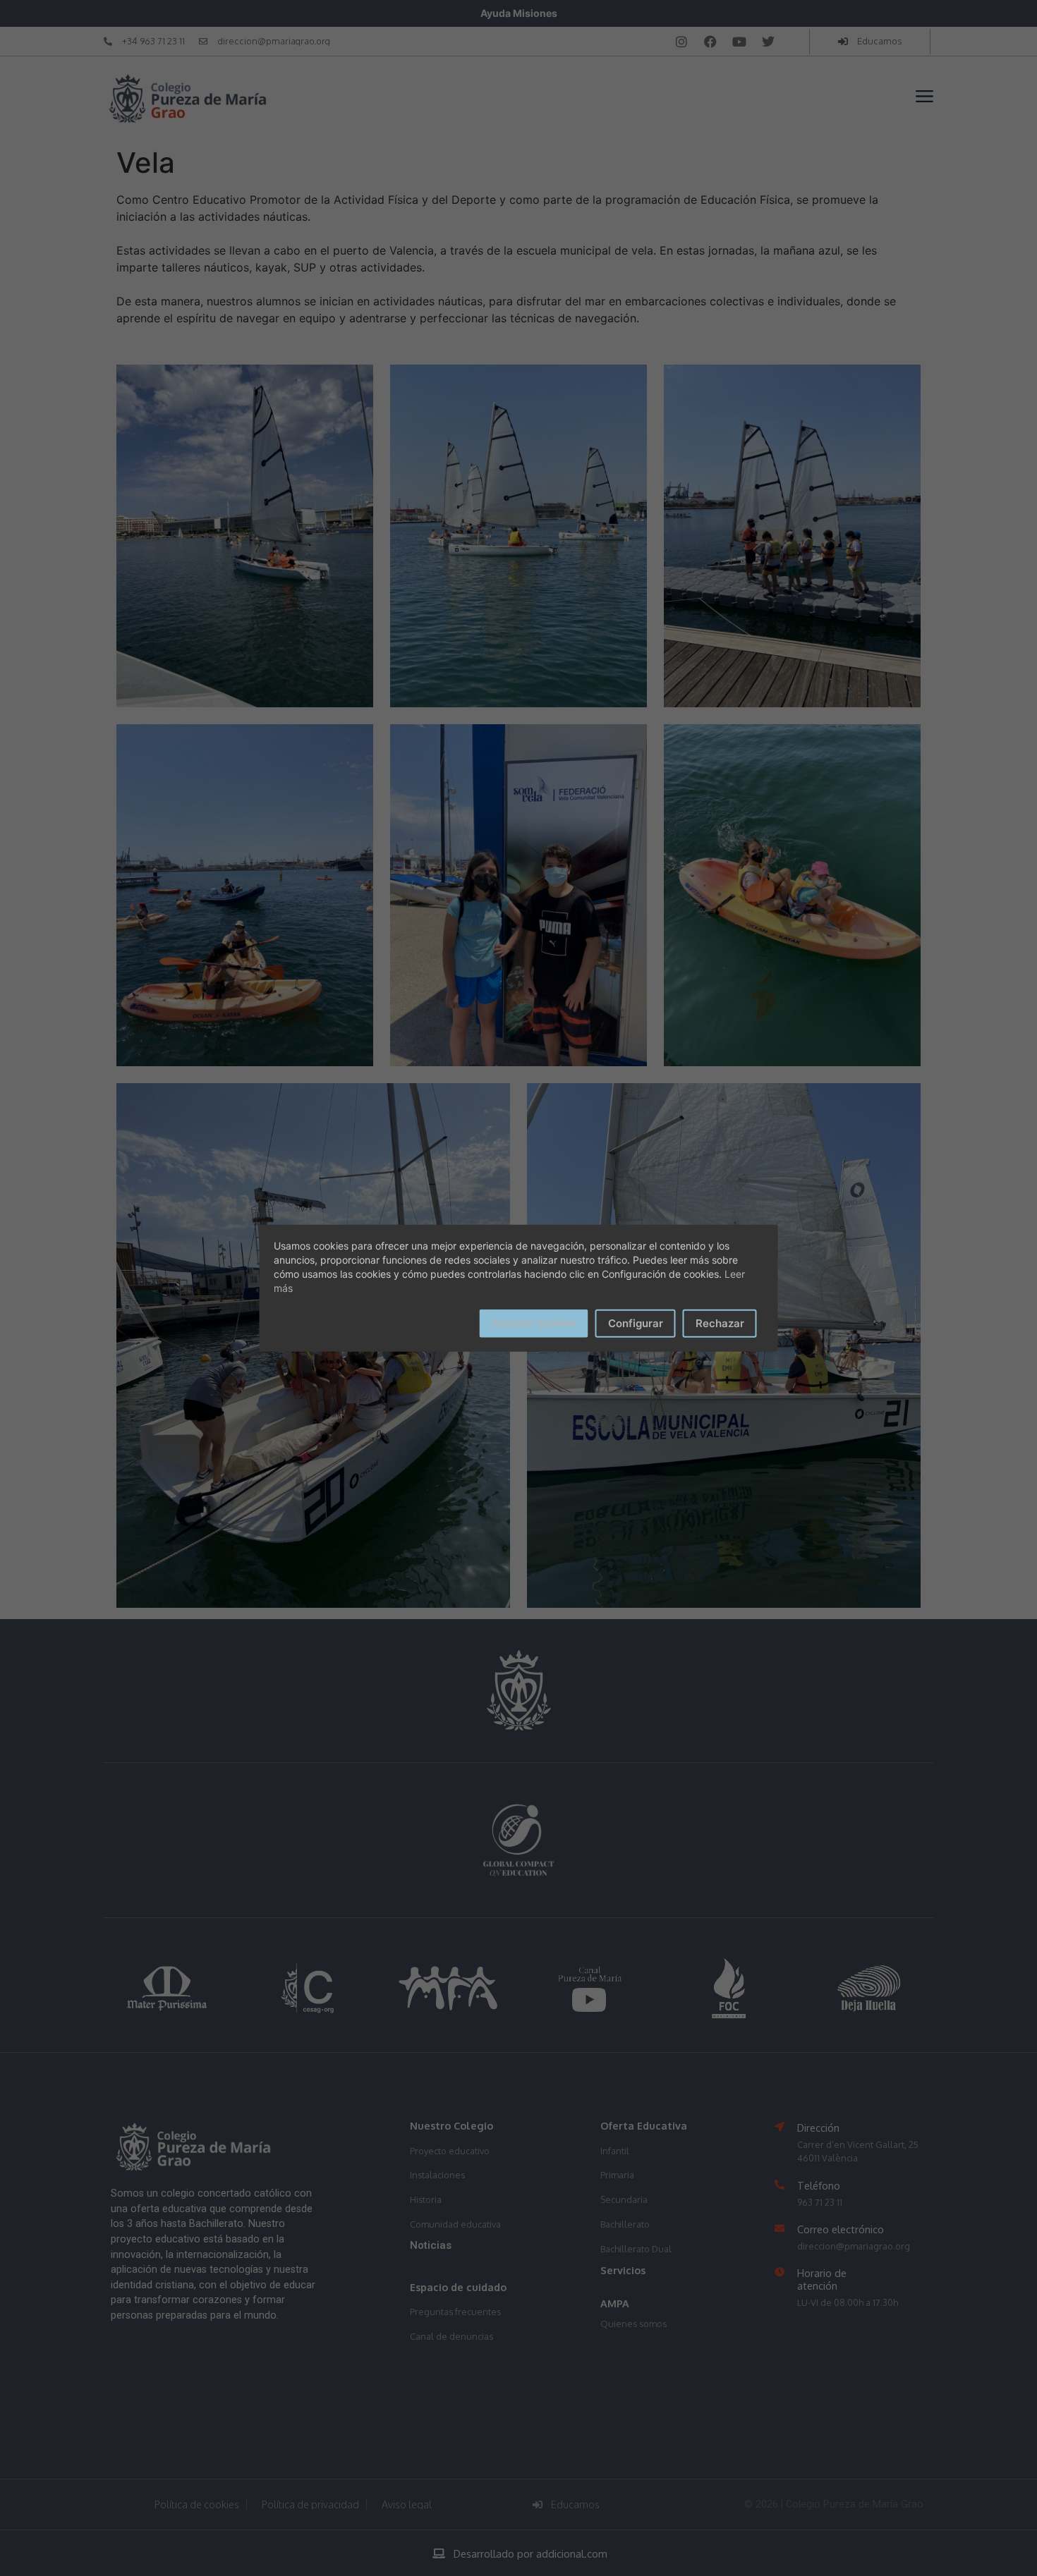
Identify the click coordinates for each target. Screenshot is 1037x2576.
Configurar (636, 1323)
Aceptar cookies (534, 1322)
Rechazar (720, 1323)
